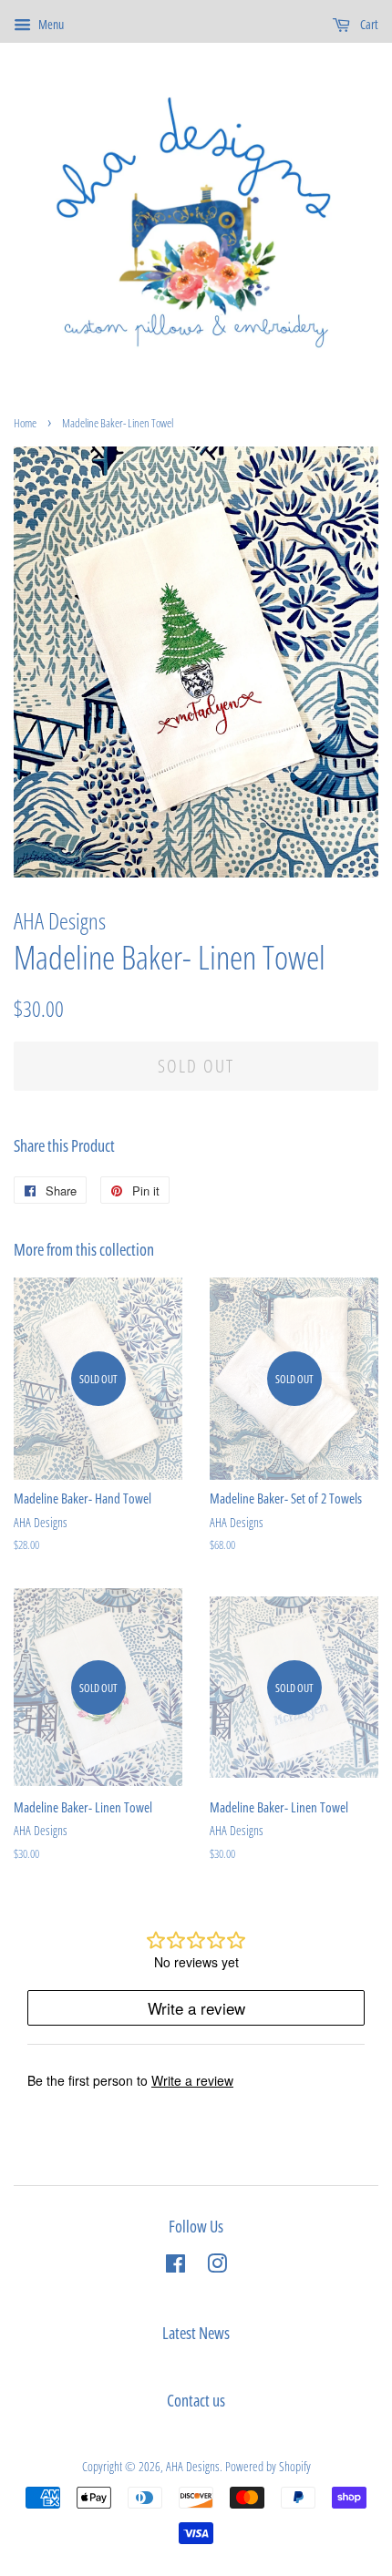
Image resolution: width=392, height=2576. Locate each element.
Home (25, 423)
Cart (368, 24)
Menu (50, 24)
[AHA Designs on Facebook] (175, 2267)
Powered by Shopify (268, 2466)
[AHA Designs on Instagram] (217, 2267)
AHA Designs (193, 2466)
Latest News (196, 2333)
